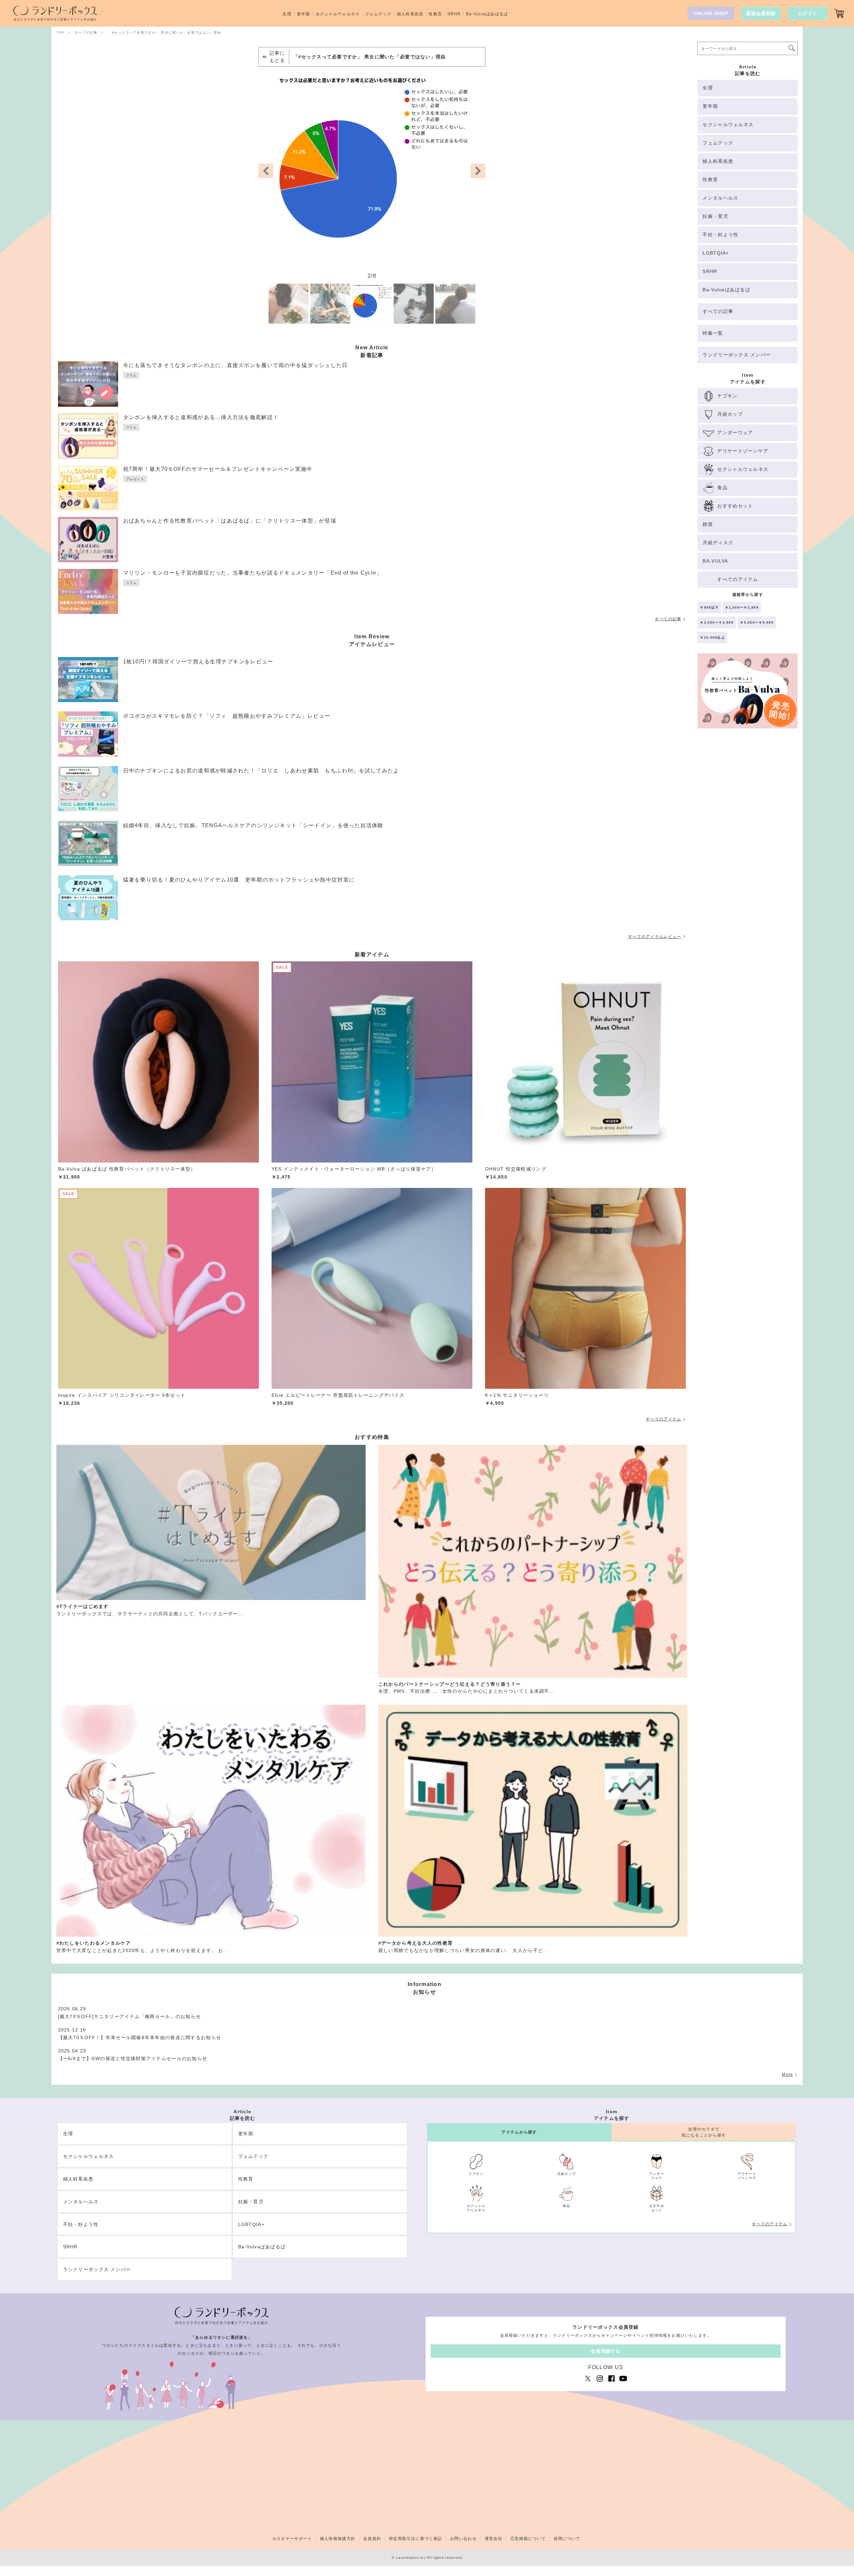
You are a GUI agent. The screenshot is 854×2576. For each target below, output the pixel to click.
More (787, 2074)
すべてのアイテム (664, 1419)
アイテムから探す (519, 2132)
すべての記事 (668, 619)
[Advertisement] (748, 848)
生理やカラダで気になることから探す (704, 2132)
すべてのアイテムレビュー (655, 937)
